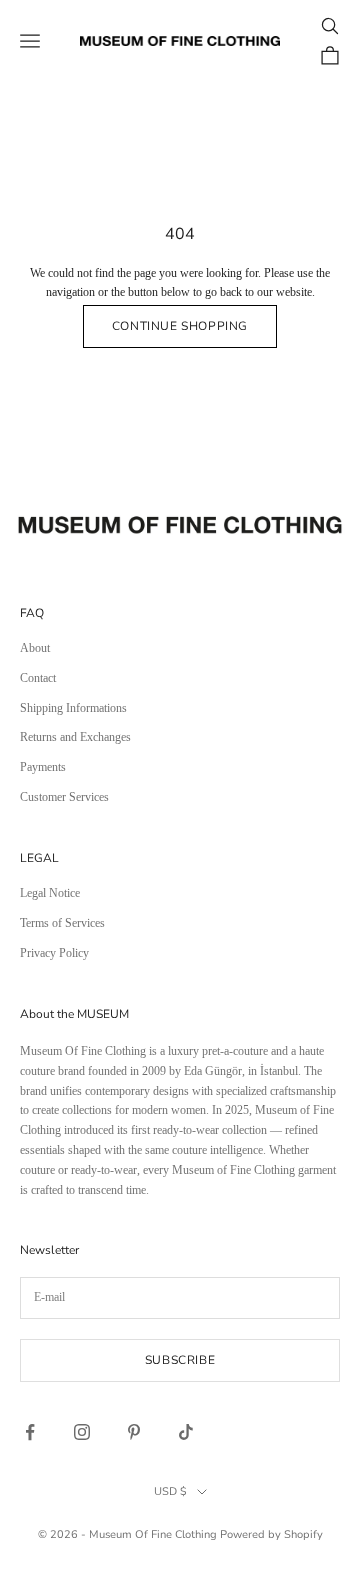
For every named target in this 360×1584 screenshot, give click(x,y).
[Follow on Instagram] (82, 1432)
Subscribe (180, 1360)
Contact (38, 678)
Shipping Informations (73, 708)
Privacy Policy (54, 953)
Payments (43, 767)
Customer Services (64, 797)
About (35, 648)
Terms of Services (62, 923)
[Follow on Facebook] (30, 1432)
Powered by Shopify (271, 1534)
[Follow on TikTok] (186, 1432)
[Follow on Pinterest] (134, 1432)
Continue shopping (180, 326)
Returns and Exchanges (75, 737)
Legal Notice (50, 893)
